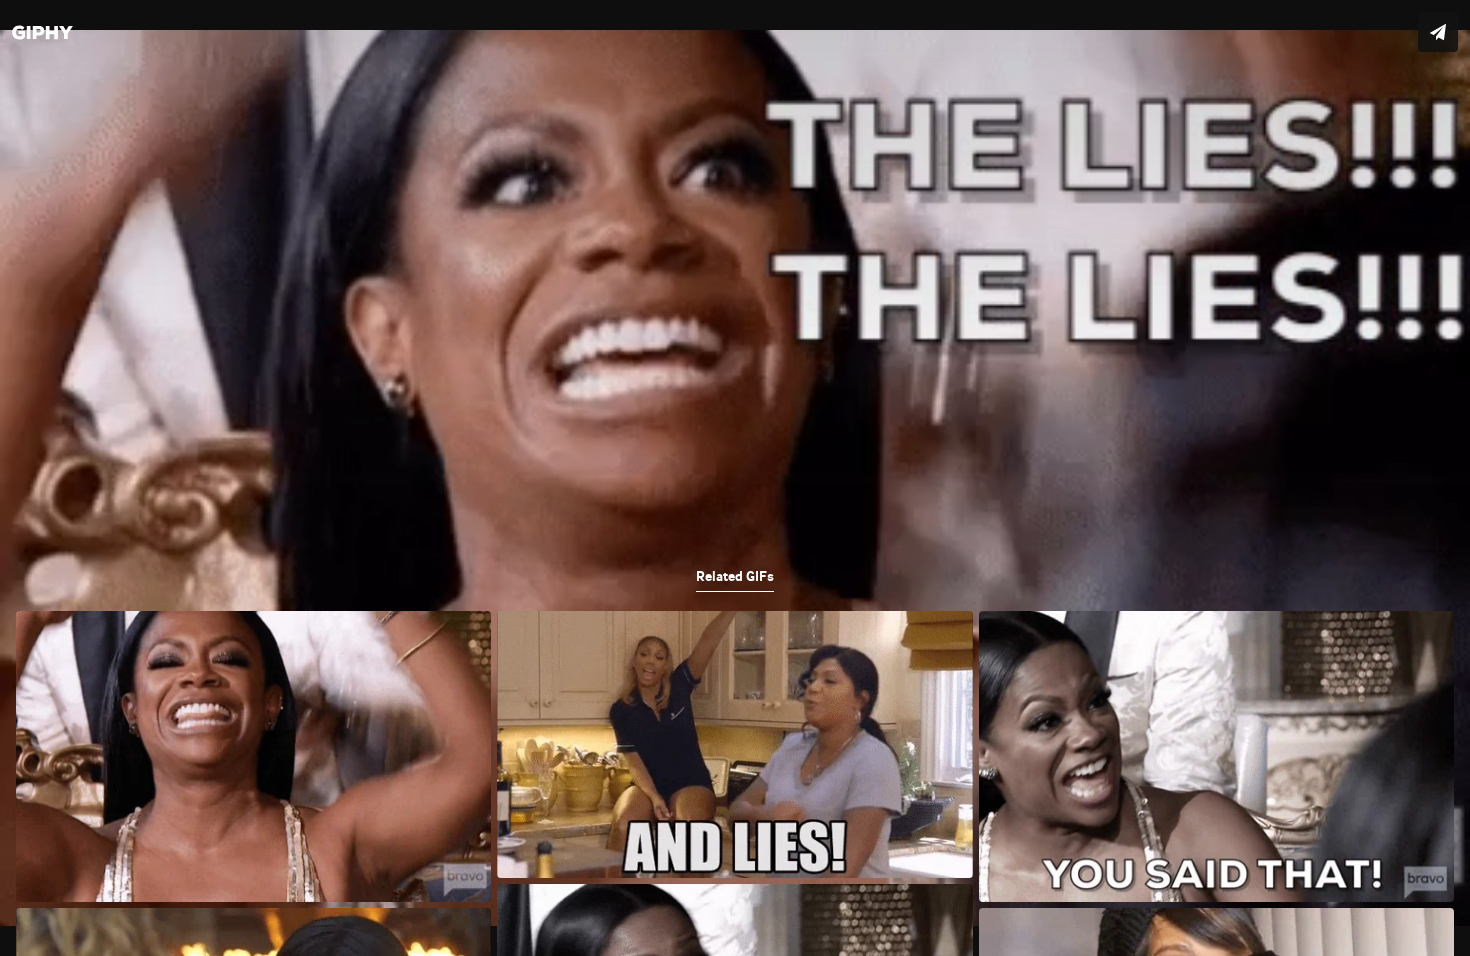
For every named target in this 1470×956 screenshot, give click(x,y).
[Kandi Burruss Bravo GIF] (735, 478)
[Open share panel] (1438, 32)
